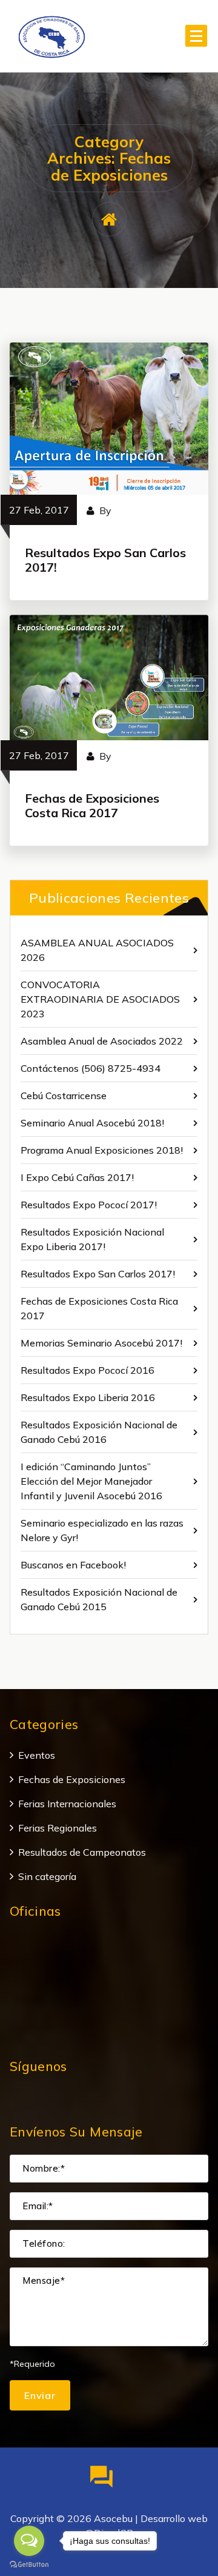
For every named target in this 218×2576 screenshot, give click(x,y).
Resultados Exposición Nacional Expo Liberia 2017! (92, 1239)
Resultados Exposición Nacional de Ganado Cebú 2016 (99, 1432)
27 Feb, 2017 (39, 510)
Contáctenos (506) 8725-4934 (91, 1068)
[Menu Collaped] (196, 36)
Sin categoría (47, 1876)
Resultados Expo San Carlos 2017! (105, 560)
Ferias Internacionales (67, 1804)
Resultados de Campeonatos (82, 1852)
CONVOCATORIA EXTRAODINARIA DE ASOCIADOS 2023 (100, 999)
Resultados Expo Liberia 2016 (88, 1397)
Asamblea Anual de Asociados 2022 (102, 1041)
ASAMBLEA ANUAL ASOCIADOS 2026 (97, 950)
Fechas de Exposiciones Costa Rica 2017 (92, 805)
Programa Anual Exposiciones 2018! (102, 1150)
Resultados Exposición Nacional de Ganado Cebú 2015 (99, 1599)
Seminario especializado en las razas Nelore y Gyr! (102, 1530)
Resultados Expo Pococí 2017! (89, 1205)
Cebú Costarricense (64, 1096)
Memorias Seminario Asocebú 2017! (101, 1343)
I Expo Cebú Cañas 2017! (77, 1177)
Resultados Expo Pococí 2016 (88, 1370)
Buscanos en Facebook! (73, 1565)
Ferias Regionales (58, 1828)
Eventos (37, 1755)
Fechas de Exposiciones (72, 1779)
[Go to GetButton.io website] (29, 2564)
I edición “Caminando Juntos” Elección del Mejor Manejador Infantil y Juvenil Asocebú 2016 (91, 1481)
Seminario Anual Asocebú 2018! (92, 1123)
